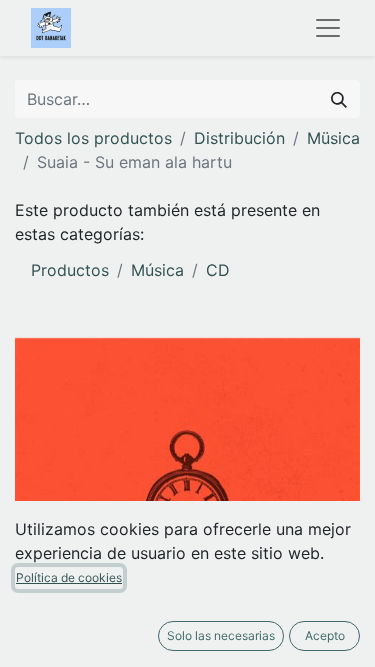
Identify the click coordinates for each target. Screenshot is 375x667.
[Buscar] (339, 99)
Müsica (333, 138)
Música (157, 270)
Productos (70, 270)
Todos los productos (93, 138)
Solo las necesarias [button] (221, 635)
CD (218, 270)
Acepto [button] (325, 635)
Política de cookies (69, 577)
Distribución (239, 138)
